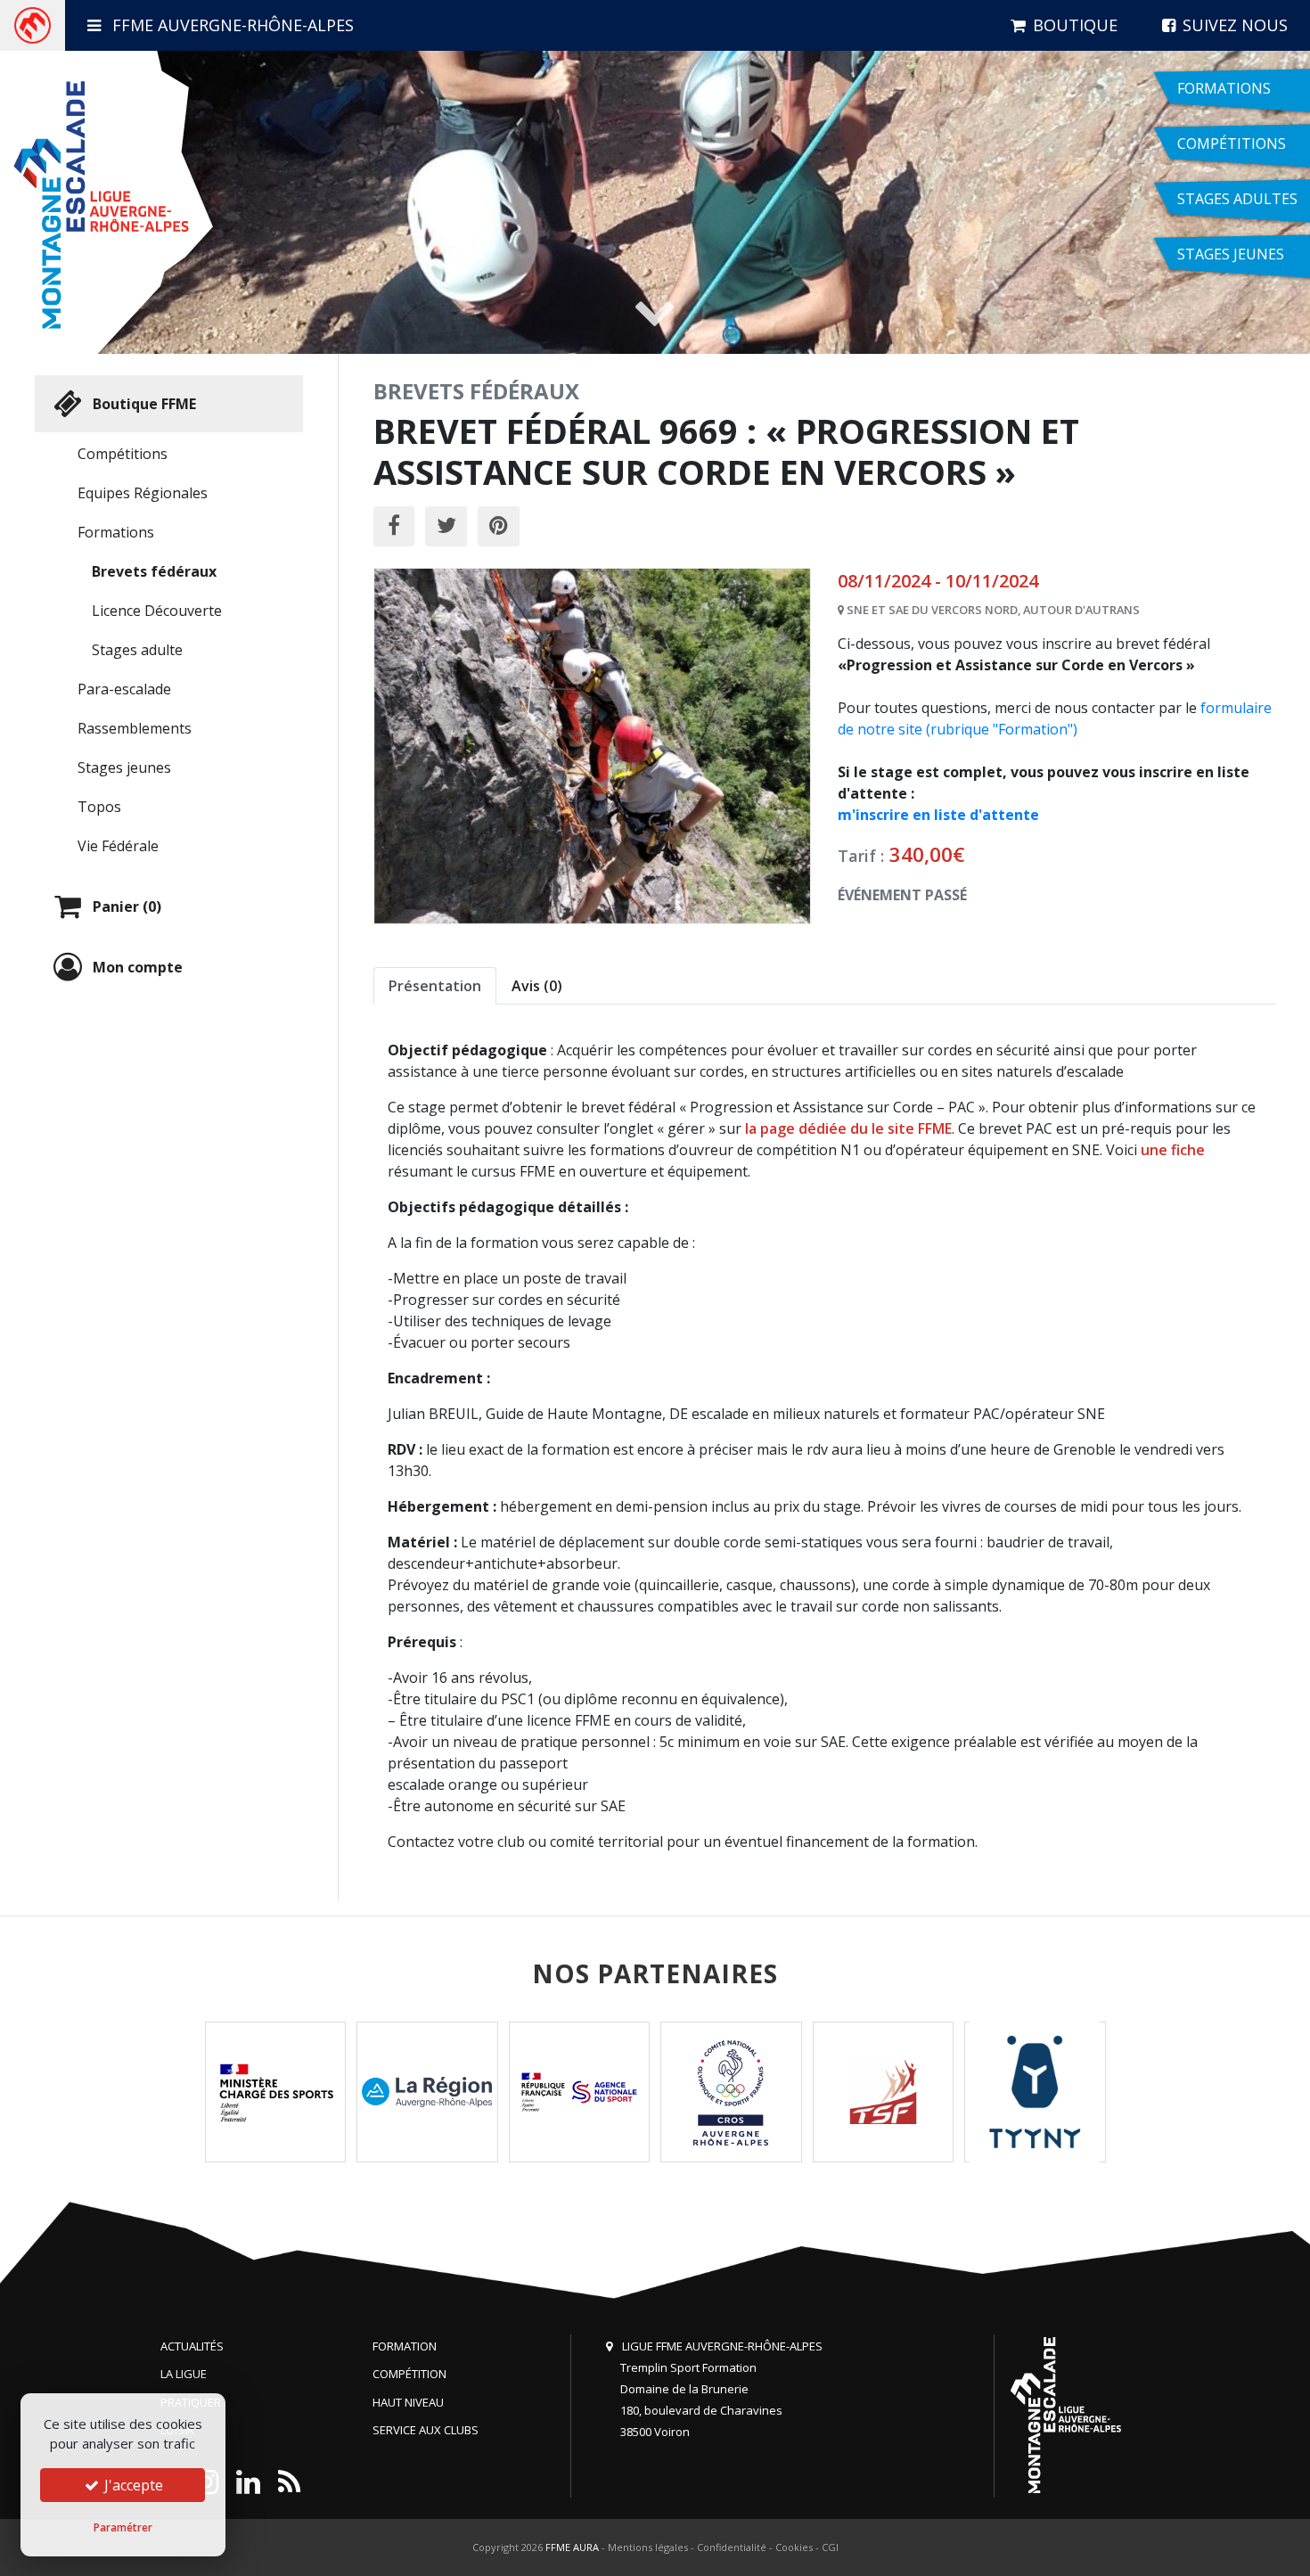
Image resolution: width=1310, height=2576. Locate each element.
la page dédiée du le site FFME (848, 1128)
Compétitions (123, 454)
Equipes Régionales (143, 493)
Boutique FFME (144, 404)
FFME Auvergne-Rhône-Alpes (231, 25)
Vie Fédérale (118, 846)
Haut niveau (408, 2402)
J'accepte (132, 2485)
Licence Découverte (157, 611)
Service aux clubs (426, 2430)
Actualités (192, 2346)
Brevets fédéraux (154, 571)
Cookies (794, 2547)
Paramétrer (123, 2527)
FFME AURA (572, 2547)
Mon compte (138, 967)
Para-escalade (124, 689)
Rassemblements (135, 728)
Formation (405, 2346)
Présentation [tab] (435, 986)
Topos (99, 807)
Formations (116, 532)
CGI (830, 2547)
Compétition (409, 2374)
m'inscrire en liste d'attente (938, 815)
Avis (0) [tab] (537, 986)
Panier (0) (127, 907)
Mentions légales (648, 2547)
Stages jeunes (124, 767)
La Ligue (184, 2374)
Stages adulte (137, 650)
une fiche (1173, 1150)
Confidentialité (732, 2547)
